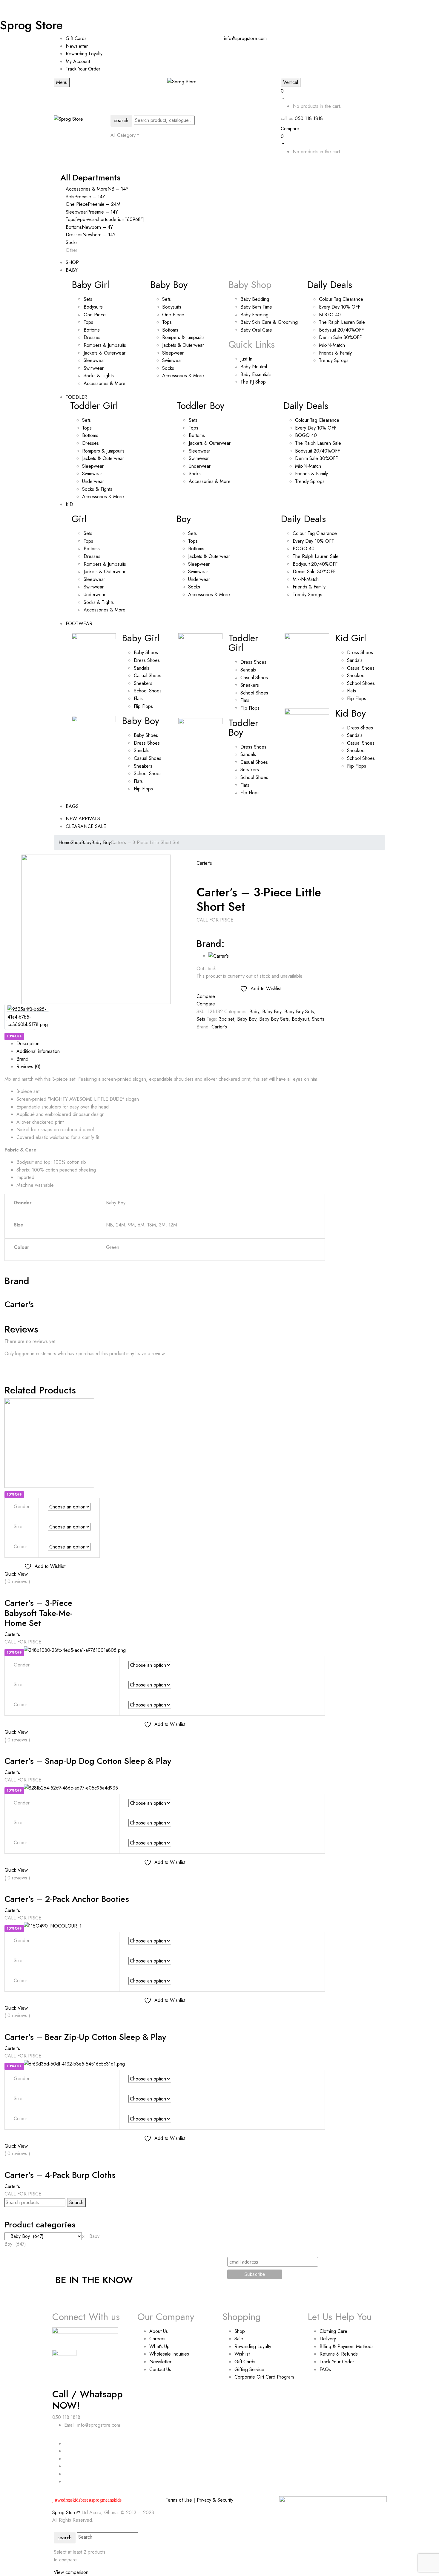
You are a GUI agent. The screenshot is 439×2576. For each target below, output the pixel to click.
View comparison (71, 2572)
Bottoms (92, 330)
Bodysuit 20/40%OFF (341, 330)
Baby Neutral (254, 367)
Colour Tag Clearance (341, 299)
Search (76, 2202)
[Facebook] (6, 1366)
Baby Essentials (256, 374)
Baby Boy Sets (299, 1012)
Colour (20, 1547)
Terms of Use (179, 2500)
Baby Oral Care (256, 330)
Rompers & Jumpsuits (105, 345)
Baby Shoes (146, 653)
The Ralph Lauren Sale (342, 322)
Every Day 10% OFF (340, 307)
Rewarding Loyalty (84, 54)
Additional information (38, 1051)
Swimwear (94, 368)
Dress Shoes (147, 660)
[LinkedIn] (13, 1366)
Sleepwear (94, 360)
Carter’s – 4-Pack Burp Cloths (60, 2175)
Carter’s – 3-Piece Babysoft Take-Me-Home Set (39, 1613)
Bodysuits (93, 307)
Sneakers (143, 683)
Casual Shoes (148, 676)
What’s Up (159, 2346)
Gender (22, 1506)
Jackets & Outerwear (105, 353)
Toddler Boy (201, 406)
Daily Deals (330, 285)
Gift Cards (76, 38)
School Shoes (148, 691)
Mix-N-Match (332, 345)
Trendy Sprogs (334, 360)
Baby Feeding (254, 315)
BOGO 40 (330, 315)
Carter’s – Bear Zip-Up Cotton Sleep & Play (85, 2037)
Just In (246, 359)
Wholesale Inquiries (169, 2354)
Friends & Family (335, 353)
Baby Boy (169, 285)
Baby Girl (90, 285)
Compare (290, 129)
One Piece (95, 315)
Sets (88, 299)
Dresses (92, 337)
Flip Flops (143, 706)
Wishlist (242, 2354)
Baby (86, 842)
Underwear (93, 481)
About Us (159, 2331)
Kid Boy (350, 713)
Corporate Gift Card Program (264, 2377)
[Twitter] (10, 1366)
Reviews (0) (29, 1067)
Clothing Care (333, 2331)
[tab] (171, 1044)
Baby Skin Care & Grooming (269, 322)
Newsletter (77, 46)
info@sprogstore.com (245, 38)
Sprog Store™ (66, 2513)
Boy (184, 519)
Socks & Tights (99, 376)
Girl (79, 519)
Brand (22, 1059)
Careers (157, 2339)
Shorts (318, 1019)
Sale (239, 2339)
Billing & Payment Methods (347, 2346)
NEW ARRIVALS (83, 819)
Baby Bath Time (256, 307)
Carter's (204, 863)
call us (287, 118)
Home (65, 842)
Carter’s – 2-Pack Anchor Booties (67, 1899)
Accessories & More (105, 383)
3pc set (227, 1019)
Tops (88, 322)
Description (28, 1044)
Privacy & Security (215, 2500)
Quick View (16, 1574)
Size (18, 1527)
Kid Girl (351, 638)
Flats (138, 699)
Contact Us (160, 2369)
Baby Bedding (255, 299)
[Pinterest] (17, 1366)
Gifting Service (249, 2369)
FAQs (325, 2369)
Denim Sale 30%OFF (340, 337)
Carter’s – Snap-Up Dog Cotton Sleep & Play (88, 1761)
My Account (78, 61)
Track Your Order (83, 69)
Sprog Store (31, 25)
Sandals (142, 668)
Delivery (328, 2339)
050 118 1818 (309, 118)
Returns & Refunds (339, 2354)
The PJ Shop (253, 382)
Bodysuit (300, 1019)
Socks (168, 368)
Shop (76, 842)
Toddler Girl (94, 406)
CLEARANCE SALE (86, 826)
